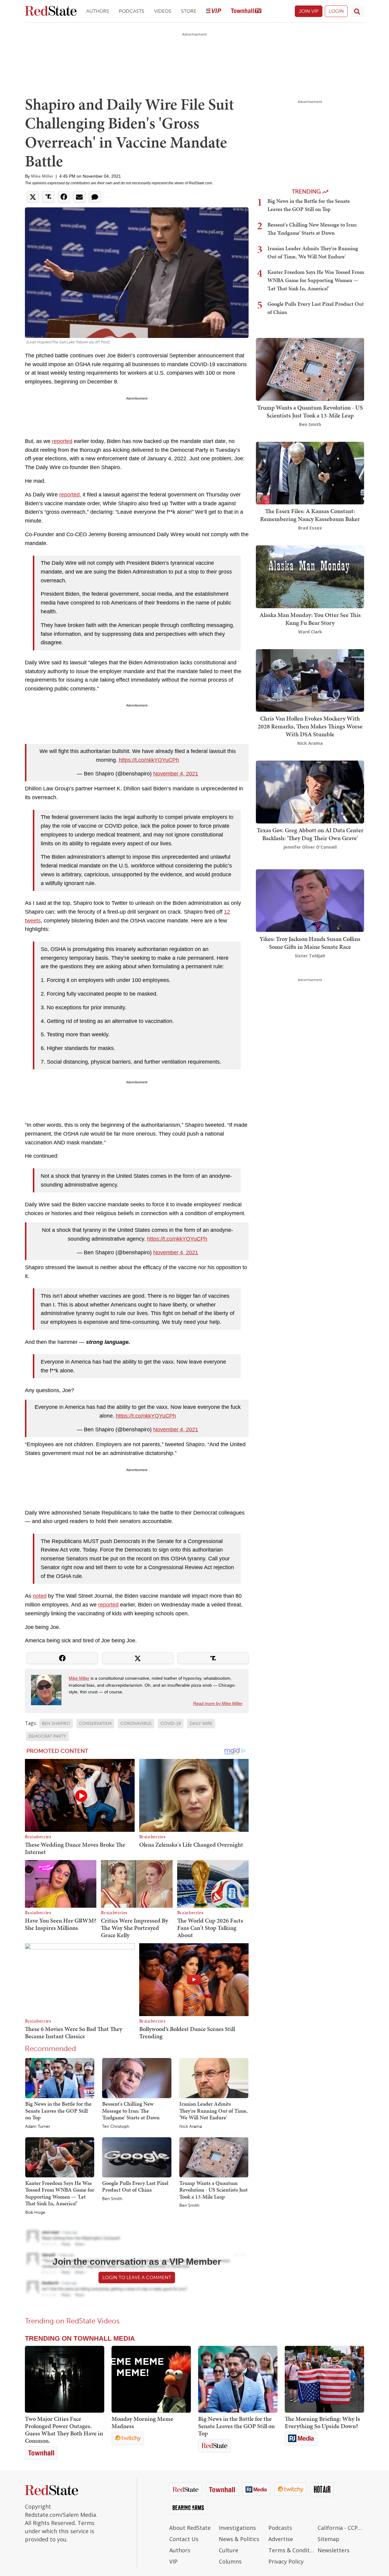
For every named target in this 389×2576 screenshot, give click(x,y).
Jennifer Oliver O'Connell (310, 847)
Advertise (281, 2539)
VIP (173, 2561)
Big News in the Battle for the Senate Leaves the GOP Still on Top (58, 2111)
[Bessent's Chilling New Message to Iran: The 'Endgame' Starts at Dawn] (137, 2078)
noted (40, 1596)
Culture (229, 2550)
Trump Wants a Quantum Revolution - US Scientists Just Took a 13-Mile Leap (213, 2190)
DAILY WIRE (201, 1724)
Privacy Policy (286, 2561)
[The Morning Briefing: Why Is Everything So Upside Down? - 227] (324, 2379)
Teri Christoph (116, 2127)
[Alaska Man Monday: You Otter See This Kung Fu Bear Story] (310, 576)
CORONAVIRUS (136, 1724)
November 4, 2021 (176, 774)
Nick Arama (191, 2127)
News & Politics (239, 2539)
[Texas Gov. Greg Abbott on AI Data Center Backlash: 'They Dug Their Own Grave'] (310, 791)
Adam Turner (38, 2127)
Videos (163, 11)
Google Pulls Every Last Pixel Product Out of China (135, 2186)
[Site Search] (357, 11)
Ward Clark (310, 632)
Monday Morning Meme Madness (142, 2422)
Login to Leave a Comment (137, 2277)
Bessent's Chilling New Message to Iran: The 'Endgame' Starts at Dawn (131, 2111)
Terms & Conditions (292, 2550)
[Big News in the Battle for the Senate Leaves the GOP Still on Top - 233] (238, 2379)
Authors (98, 11)
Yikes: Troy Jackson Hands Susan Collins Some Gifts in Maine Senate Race (310, 942)
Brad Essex (310, 528)
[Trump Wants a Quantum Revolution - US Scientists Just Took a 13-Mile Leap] (214, 2157)
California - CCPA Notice (341, 2528)
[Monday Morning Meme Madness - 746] (151, 2379)
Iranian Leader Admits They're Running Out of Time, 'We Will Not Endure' (213, 2111)
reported (62, 441)
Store (189, 11)
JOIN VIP (309, 11)
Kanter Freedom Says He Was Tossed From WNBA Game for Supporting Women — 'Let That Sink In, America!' (60, 2193)
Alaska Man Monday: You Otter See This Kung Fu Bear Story (310, 619)
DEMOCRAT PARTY (47, 1736)
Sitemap (329, 2539)
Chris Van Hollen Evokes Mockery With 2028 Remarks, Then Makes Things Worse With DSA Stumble (310, 726)
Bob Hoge (35, 2213)
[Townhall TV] (246, 11)
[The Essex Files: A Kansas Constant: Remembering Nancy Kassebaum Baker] (310, 472)
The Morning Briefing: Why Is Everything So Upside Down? (322, 2422)
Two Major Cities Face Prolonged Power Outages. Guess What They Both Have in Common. (64, 2430)
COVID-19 (171, 1724)
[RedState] (51, 11)
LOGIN (336, 11)
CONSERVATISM (95, 1724)
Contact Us (184, 2539)
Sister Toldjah (310, 955)
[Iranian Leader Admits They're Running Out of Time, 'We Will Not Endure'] (214, 2078)
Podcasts (132, 11)
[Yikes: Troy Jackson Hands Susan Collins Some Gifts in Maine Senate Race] (310, 900)
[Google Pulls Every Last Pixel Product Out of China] (137, 2157)
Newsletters (334, 2550)
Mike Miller (42, 176)
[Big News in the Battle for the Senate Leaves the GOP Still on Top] (60, 2078)
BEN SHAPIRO (56, 1724)
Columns (230, 2561)
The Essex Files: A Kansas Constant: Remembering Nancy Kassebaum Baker (310, 515)
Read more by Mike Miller (218, 1703)
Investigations (237, 2528)
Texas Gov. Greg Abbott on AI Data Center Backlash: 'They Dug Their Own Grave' (310, 834)
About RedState (190, 2528)
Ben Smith (112, 2199)
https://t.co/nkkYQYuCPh (149, 760)
